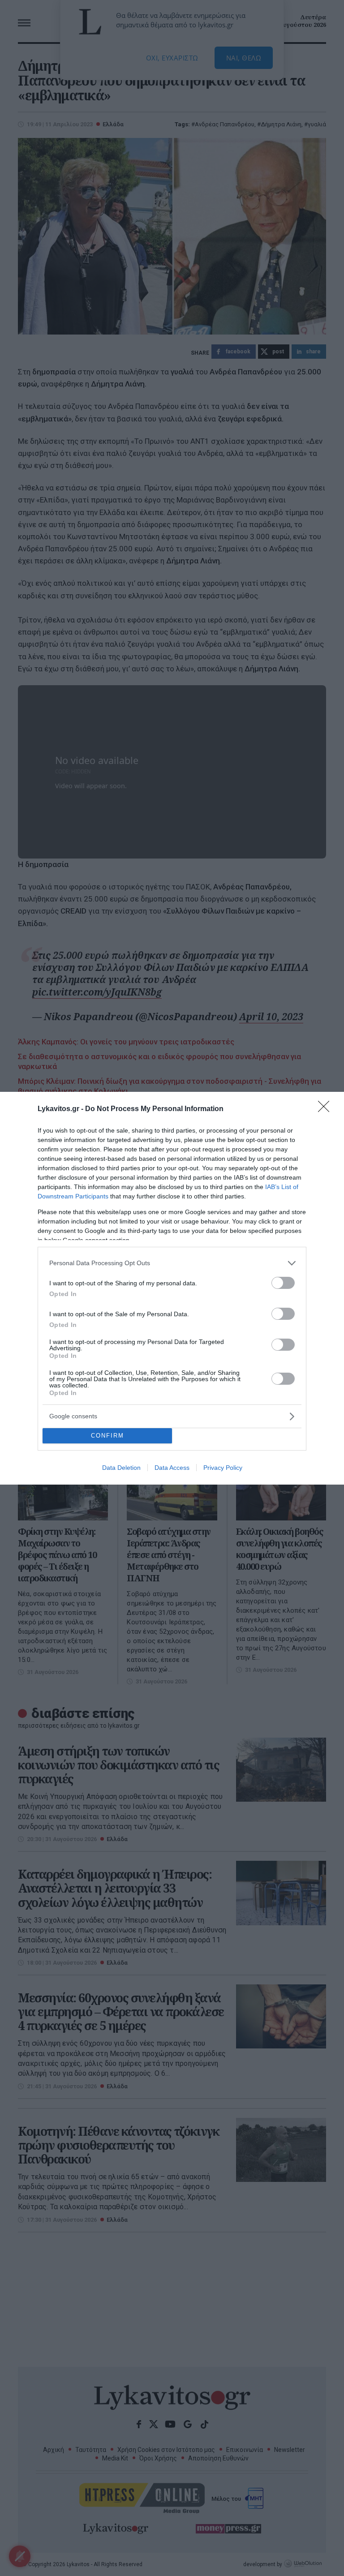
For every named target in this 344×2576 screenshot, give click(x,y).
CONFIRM (107, 1436)
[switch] (283, 1283)
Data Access (172, 1468)
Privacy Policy (223, 1468)
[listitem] (172, 1263)
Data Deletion (121, 1468)
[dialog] (172, 1288)
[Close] (327, 1109)
